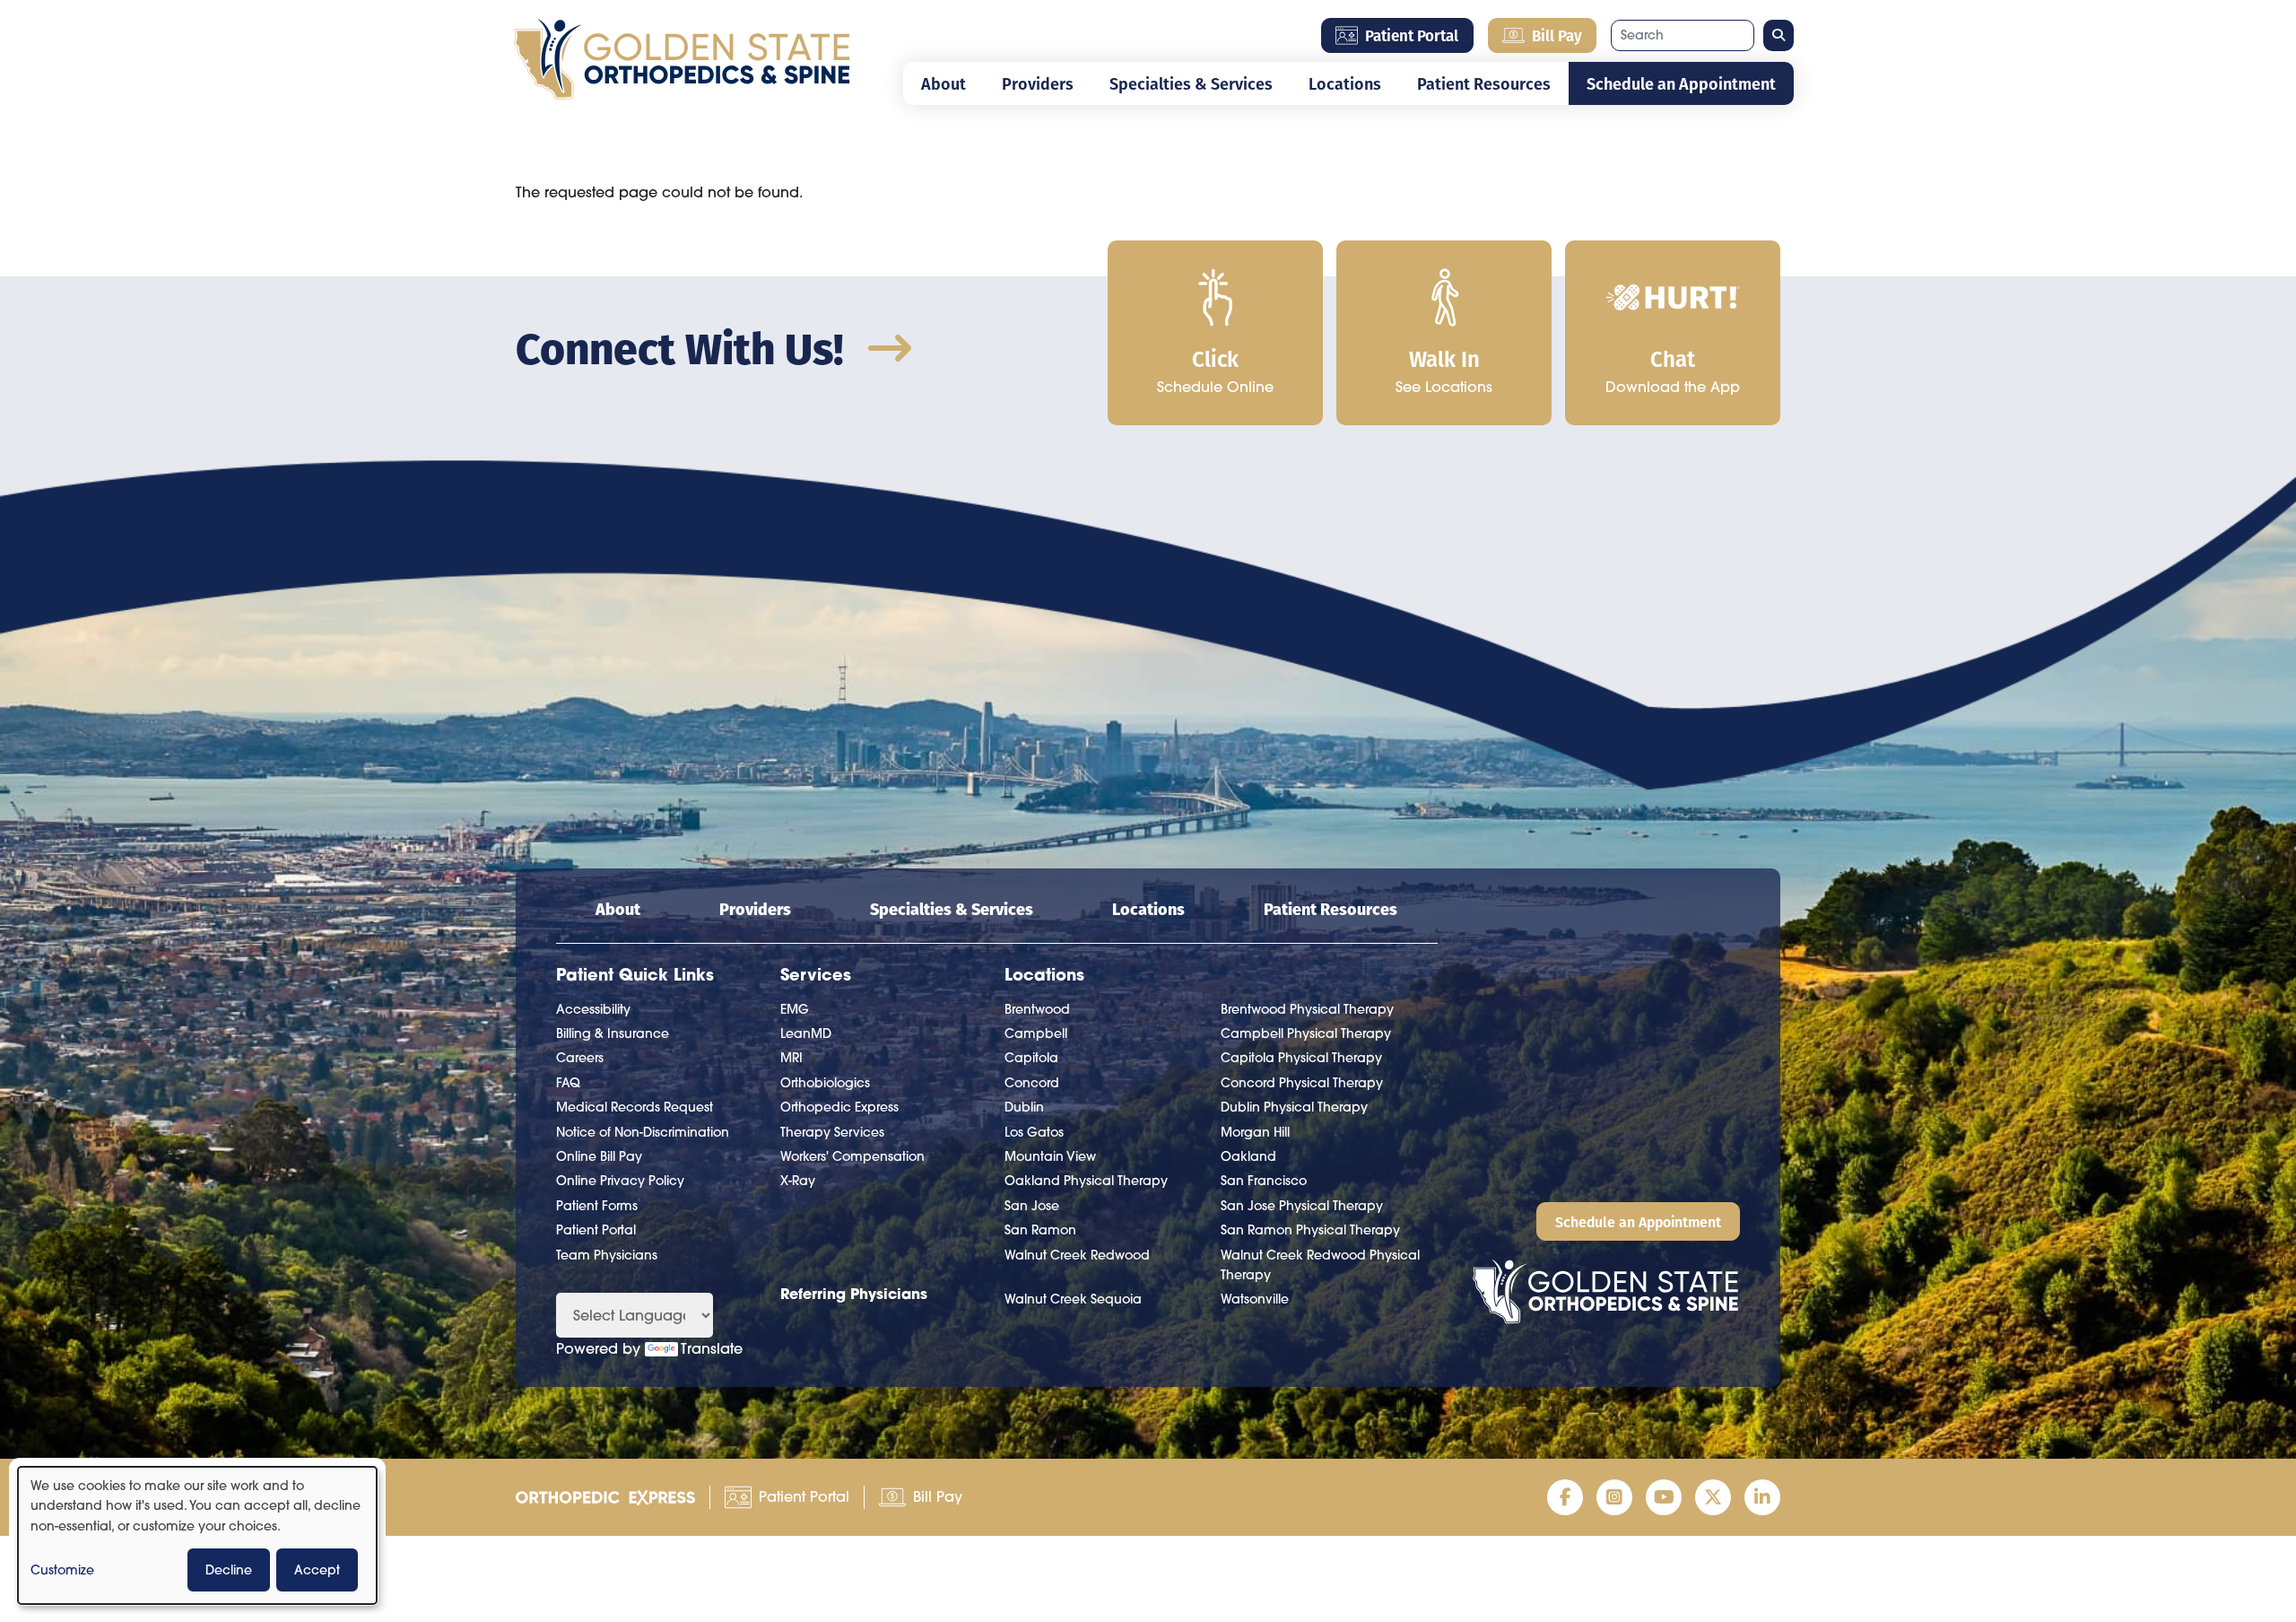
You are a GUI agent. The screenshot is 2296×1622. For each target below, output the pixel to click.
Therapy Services (832, 1132)
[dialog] (197, 1535)
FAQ (568, 1083)
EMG (795, 1009)
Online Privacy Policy (620, 1181)
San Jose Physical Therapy (1302, 1206)
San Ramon (1040, 1230)
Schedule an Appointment (1681, 83)
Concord (1032, 1083)
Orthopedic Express (839, 1107)
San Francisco (1264, 1181)
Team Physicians (607, 1255)
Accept (317, 1570)
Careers (580, 1058)
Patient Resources (1484, 83)
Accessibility (593, 1009)
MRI (791, 1058)
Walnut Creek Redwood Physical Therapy (1320, 1265)
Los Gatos (1034, 1132)
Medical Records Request (635, 1107)
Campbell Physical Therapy (1306, 1033)
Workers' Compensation (852, 1156)
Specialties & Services (1191, 83)
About (944, 83)
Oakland (1248, 1156)
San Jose (1032, 1206)
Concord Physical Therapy (1302, 1083)
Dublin (1024, 1107)
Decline (229, 1570)
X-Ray (798, 1181)
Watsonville (1255, 1299)
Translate (712, 1348)
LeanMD (806, 1033)
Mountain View (1050, 1156)
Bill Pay (1557, 35)
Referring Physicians (854, 1293)
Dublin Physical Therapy (1294, 1107)
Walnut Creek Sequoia (1073, 1299)
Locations (1345, 83)
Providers (1038, 83)
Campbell (1036, 1033)
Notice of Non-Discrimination (643, 1132)
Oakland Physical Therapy (1086, 1181)
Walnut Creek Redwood (1077, 1255)
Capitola (1031, 1058)
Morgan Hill (1255, 1132)
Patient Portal (1412, 35)
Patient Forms (597, 1206)
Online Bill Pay (599, 1156)
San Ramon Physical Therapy (1310, 1230)
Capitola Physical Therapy (1301, 1058)
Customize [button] (62, 1570)
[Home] (682, 55)
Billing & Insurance (613, 1033)
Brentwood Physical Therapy (1307, 1009)
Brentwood (1037, 1009)
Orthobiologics (825, 1083)
